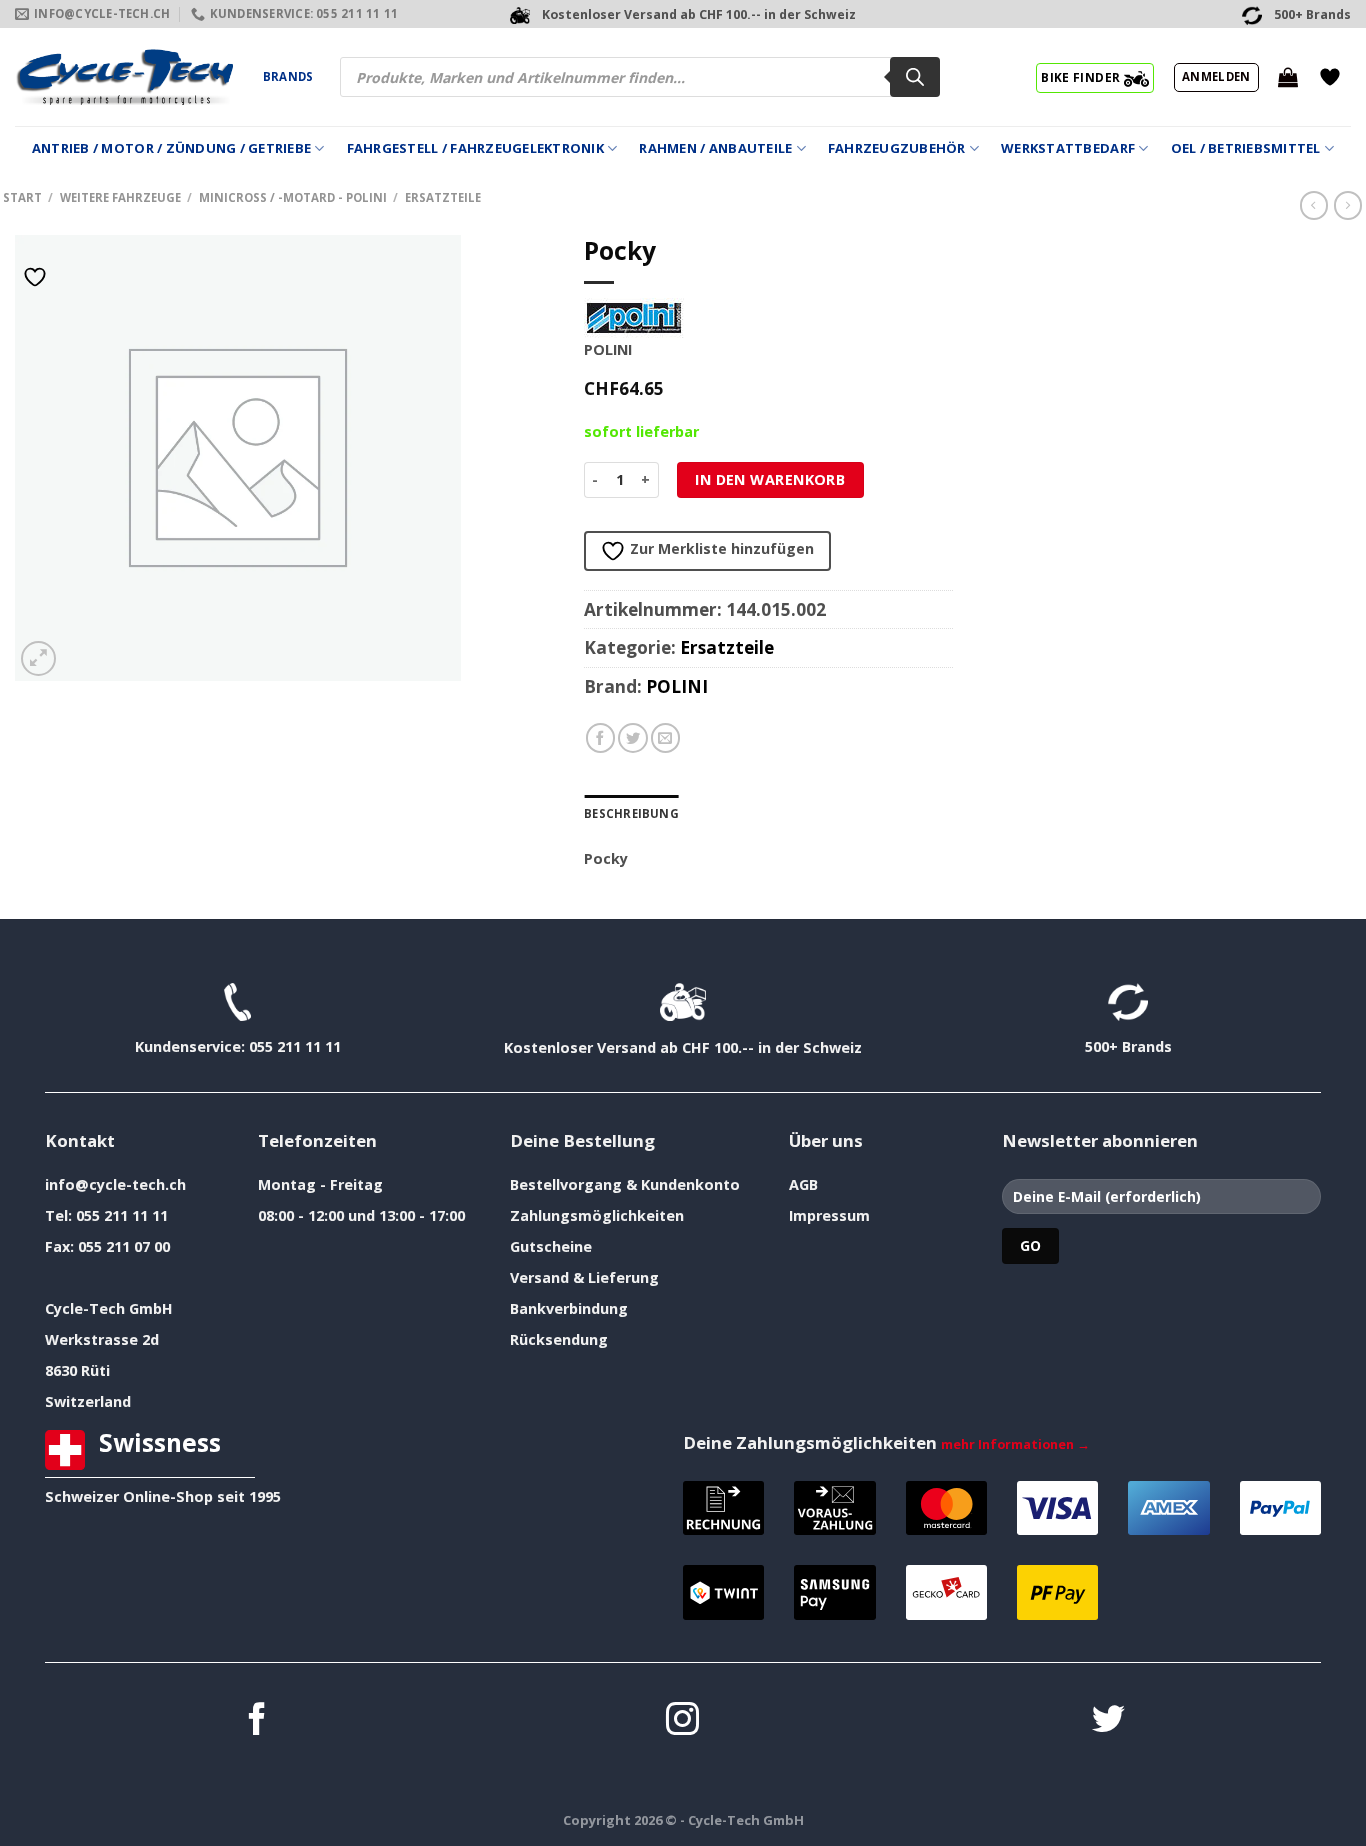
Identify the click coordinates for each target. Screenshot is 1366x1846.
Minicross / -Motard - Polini (293, 197)
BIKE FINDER (1082, 77)
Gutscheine (551, 1246)
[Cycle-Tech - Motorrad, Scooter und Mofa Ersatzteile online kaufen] (124, 77)
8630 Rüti (77, 1370)
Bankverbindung (569, 1308)
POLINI (677, 686)
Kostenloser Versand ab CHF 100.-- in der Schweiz (683, 1047)
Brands (288, 76)
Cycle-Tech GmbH (109, 1308)
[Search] (915, 77)
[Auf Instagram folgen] (682, 1721)
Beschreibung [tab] (631, 813)
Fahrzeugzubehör (897, 148)
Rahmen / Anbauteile (715, 148)
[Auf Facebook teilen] (601, 738)
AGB (803, 1184)
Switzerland (88, 1401)
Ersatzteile (443, 197)
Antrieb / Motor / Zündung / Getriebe (171, 148)
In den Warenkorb (770, 479)
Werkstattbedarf (1068, 148)
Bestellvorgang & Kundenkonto (625, 1184)
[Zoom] (38, 658)
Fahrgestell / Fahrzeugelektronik (475, 148)
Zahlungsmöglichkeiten (597, 1215)
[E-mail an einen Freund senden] (666, 738)
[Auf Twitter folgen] (1108, 1721)
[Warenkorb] (1288, 77)
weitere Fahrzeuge (120, 197)
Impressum (829, 1215)
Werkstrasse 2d (102, 1339)
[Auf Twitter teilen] (633, 738)
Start (22, 197)
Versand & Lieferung (584, 1277)
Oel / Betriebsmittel (1246, 148)
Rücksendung (559, 1339)
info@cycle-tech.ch (115, 1184)
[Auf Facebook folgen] (257, 1721)
